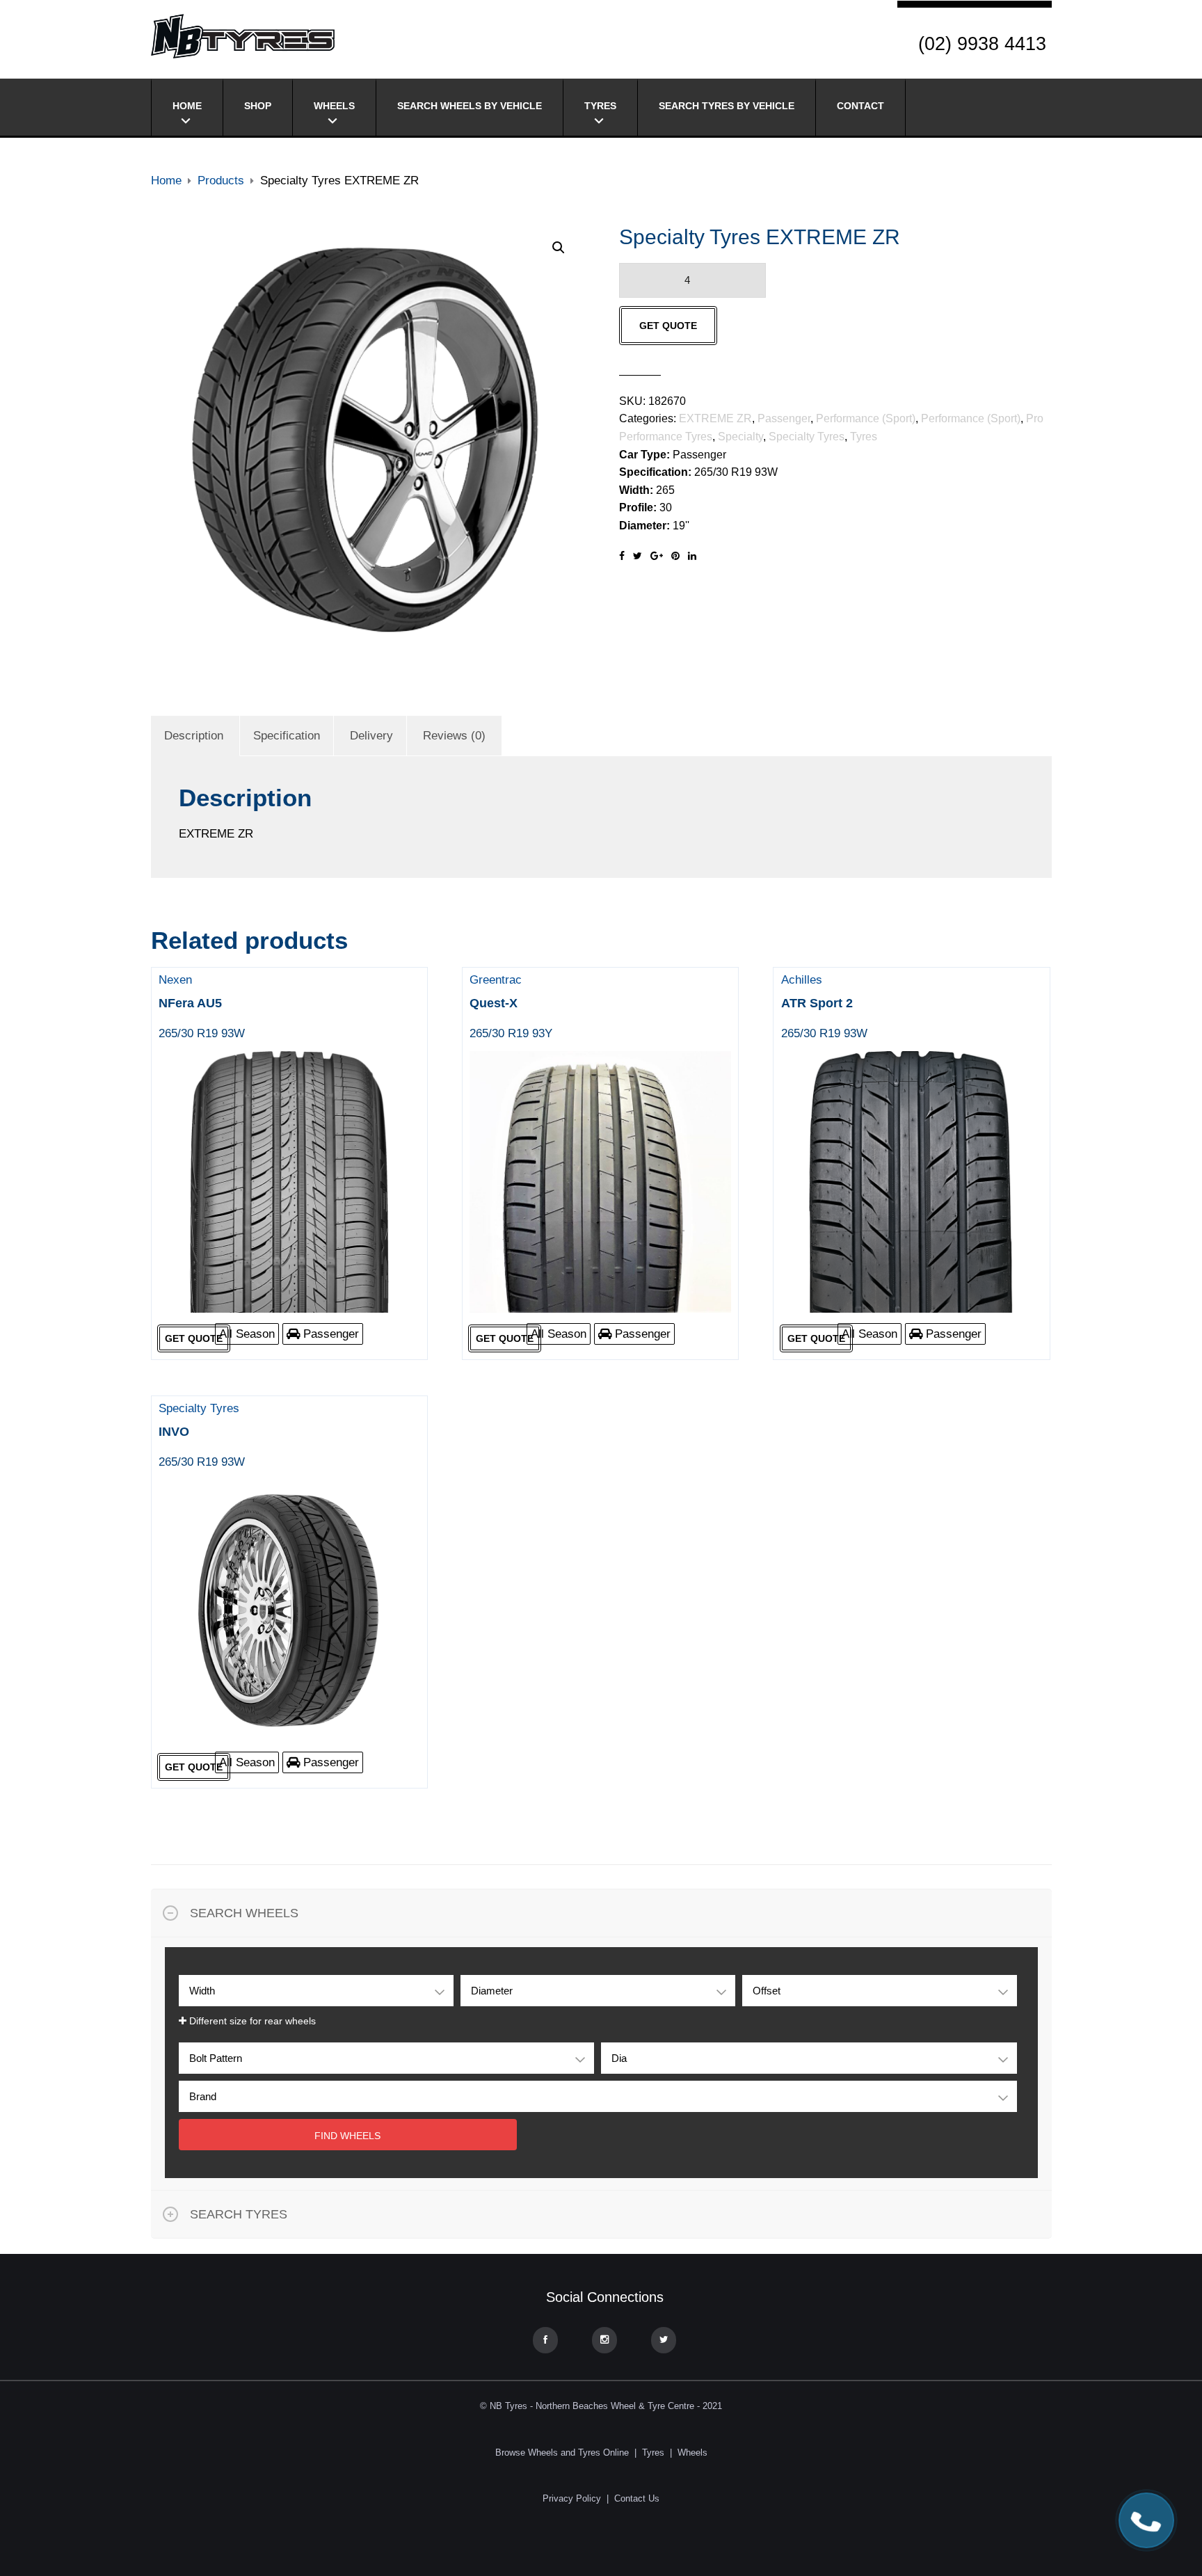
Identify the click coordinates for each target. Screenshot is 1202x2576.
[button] (559, 248)
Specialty (740, 437)
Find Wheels (347, 2136)
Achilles (824, 1007)
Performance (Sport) (866, 418)
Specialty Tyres (807, 437)
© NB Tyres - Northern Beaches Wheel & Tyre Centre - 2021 (601, 2406)
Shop (258, 106)
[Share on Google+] (657, 556)
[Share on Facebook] (622, 556)
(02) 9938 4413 (982, 44)
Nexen (202, 1007)
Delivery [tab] (371, 736)
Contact (860, 106)
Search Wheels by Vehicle (470, 106)
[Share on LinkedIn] (692, 556)
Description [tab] (194, 736)
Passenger (784, 418)
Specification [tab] (287, 736)
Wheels (334, 106)
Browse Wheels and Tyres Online (562, 2453)
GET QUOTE (668, 326)
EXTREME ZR (715, 418)
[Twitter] (664, 2340)
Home (187, 106)
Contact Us (637, 2498)
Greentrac (511, 1007)
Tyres (600, 106)
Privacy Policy (572, 2498)
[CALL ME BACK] (1146, 2520)
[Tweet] (638, 556)
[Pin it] (675, 556)
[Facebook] (545, 2340)
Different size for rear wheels (251, 2021)
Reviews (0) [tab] (454, 736)
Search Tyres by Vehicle (727, 106)
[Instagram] (604, 2340)
